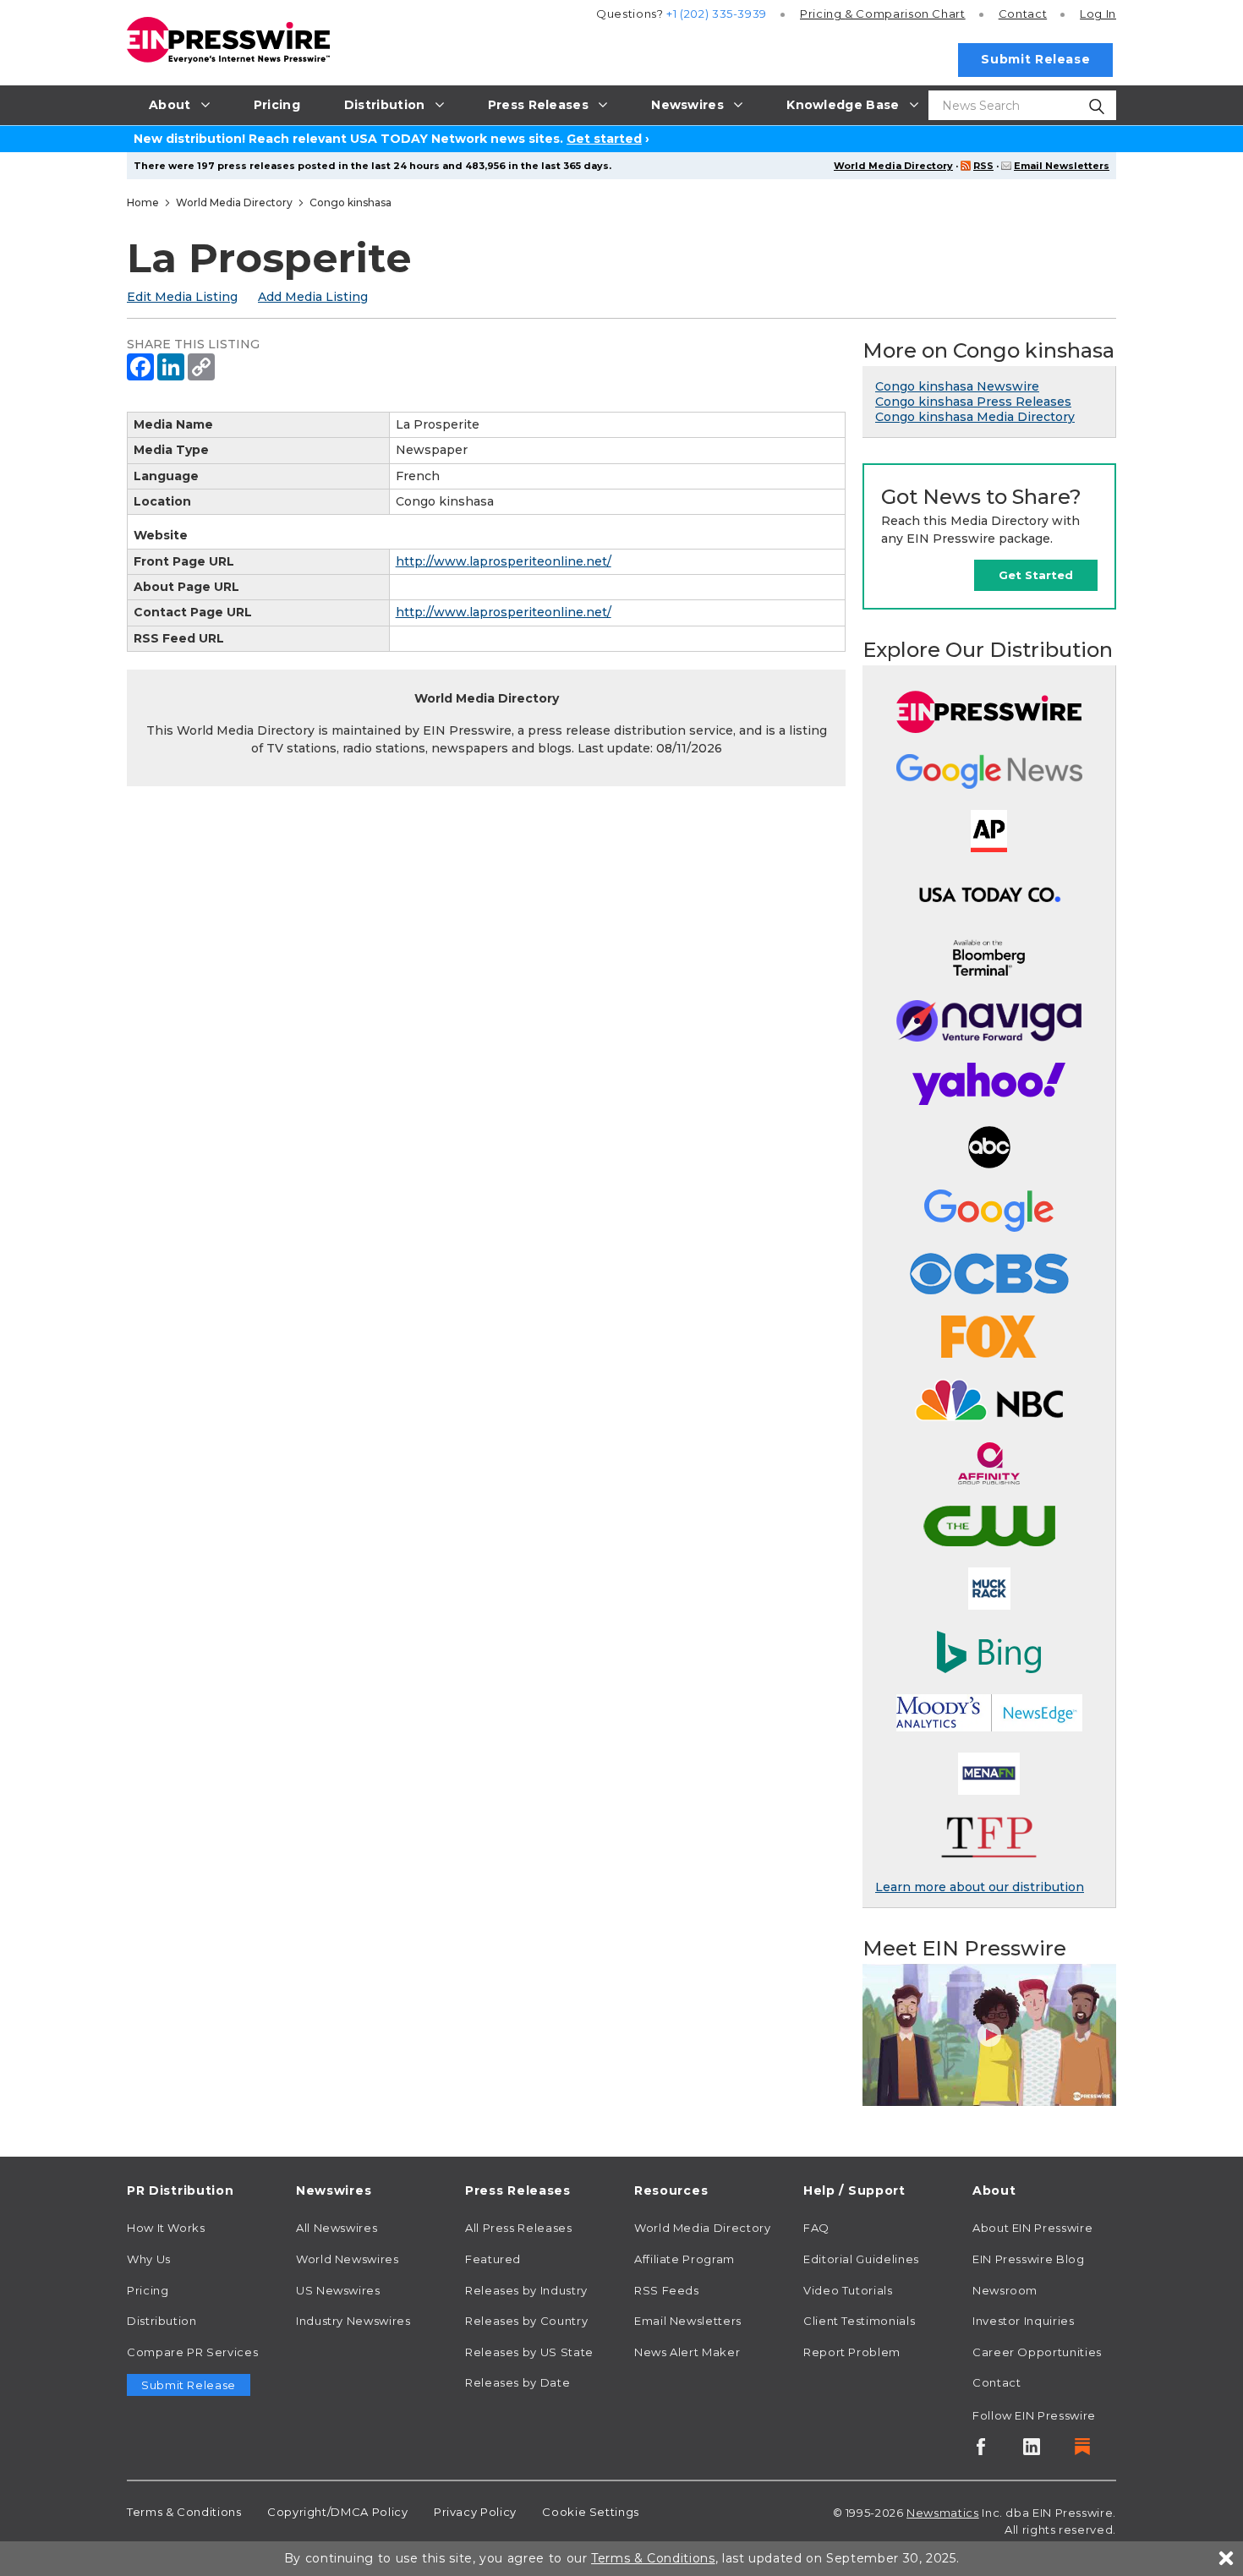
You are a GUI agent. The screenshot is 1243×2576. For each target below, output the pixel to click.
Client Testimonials (859, 2321)
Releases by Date (517, 2382)
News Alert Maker (687, 2352)
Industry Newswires (353, 2321)
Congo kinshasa (350, 202)
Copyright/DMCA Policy (337, 2512)
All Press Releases (519, 2228)
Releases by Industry (526, 2290)
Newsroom (1005, 2290)
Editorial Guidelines (861, 2259)
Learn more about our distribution (980, 1887)
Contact (1023, 14)
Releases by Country (526, 2321)
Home (143, 202)
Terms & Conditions (184, 2512)
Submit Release (1035, 59)
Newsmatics (942, 2513)
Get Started (1036, 575)
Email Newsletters (1062, 166)
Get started (604, 139)
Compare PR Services (192, 2352)
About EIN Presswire (1032, 2228)
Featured (493, 2259)
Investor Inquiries (1024, 2321)
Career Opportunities (1037, 2352)
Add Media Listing (313, 297)
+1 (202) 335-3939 (717, 14)
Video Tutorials (848, 2290)
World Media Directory (893, 166)
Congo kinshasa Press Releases (973, 402)
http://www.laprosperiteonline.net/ (504, 561)
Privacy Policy (475, 2512)
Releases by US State (529, 2352)
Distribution (162, 2321)
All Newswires (337, 2228)
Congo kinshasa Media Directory (975, 417)
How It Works (166, 2228)
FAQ (816, 2228)
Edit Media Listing (182, 297)
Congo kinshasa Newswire (957, 386)
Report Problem (852, 2352)
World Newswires (348, 2259)
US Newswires (338, 2290)
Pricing (883, 14)
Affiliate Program (684, 2259)
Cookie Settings (591, 2512)
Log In (1098, 14)
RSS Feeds (667, 2290)
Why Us (149, 2259)
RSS (983, 166)
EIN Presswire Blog (1029, 2259)
